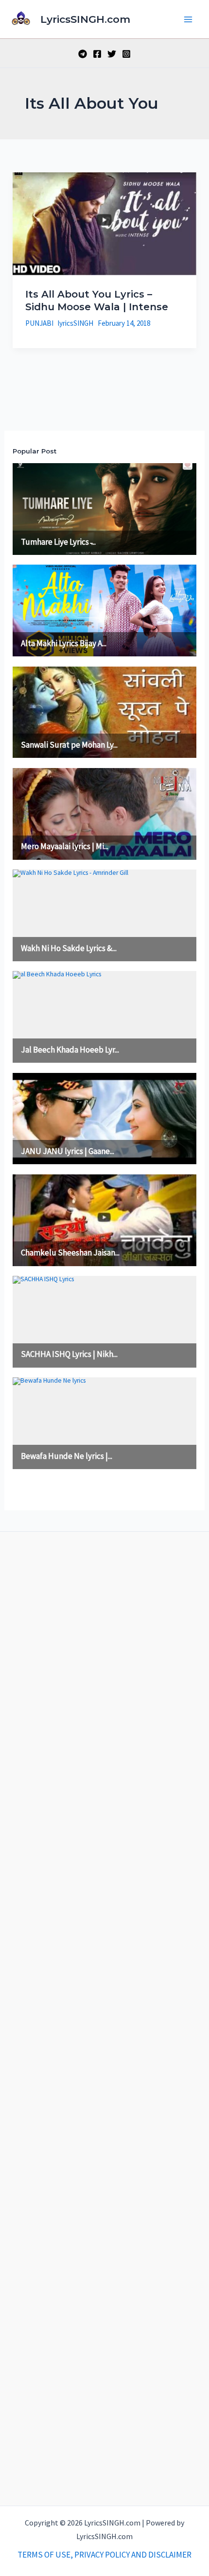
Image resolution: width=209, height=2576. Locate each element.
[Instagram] (126, 54)
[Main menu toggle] (189, 19)
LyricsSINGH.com (85, 19)
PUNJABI (39, 323)
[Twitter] (112, 54)
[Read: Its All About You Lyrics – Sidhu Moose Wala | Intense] (104, 223)
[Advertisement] (104, 2016)
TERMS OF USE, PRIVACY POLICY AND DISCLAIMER (104, 2555)
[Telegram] (83, 54)
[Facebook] (97, 54)
